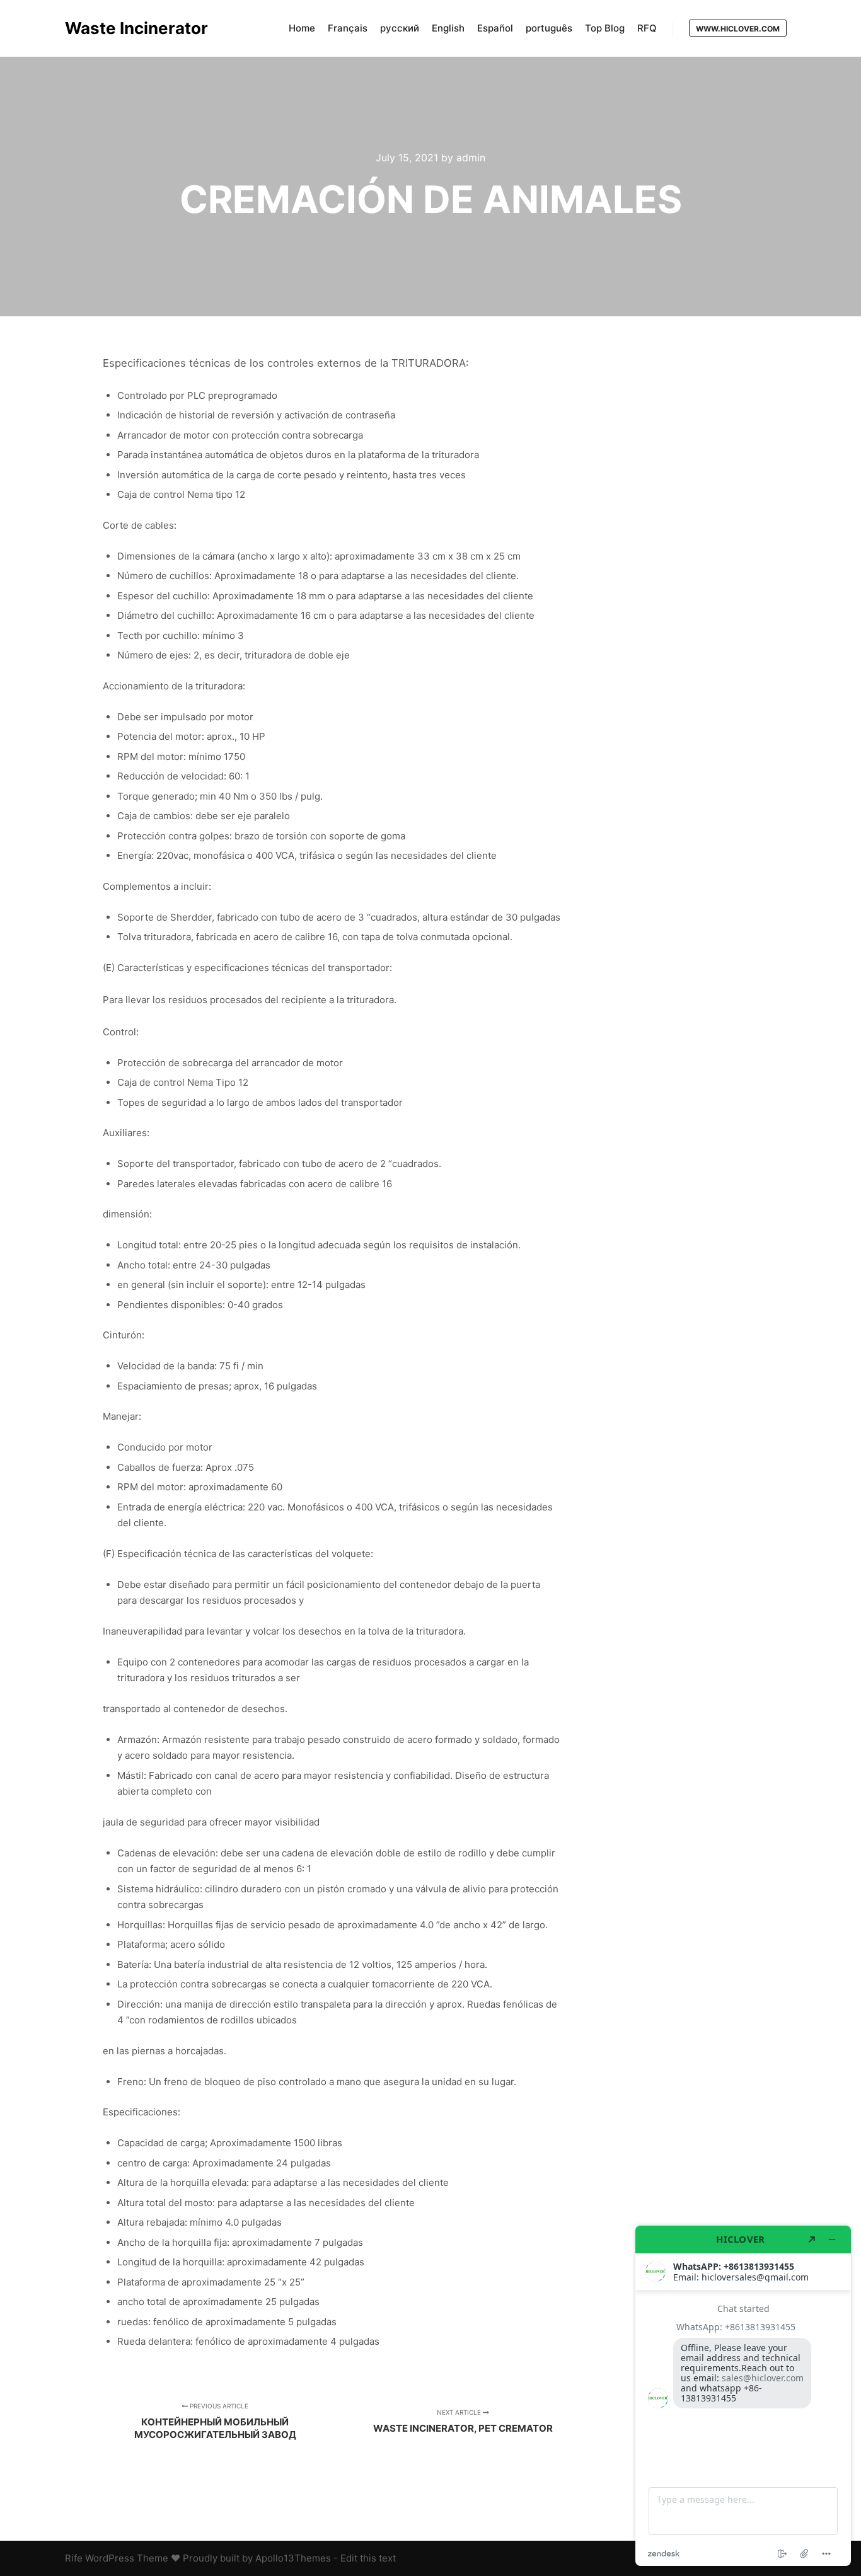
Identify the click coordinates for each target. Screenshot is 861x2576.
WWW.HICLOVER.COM (738, 29)
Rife (74, 2558)
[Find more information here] (743, 2396)
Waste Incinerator (128, 28)
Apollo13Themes (293, 2558)
